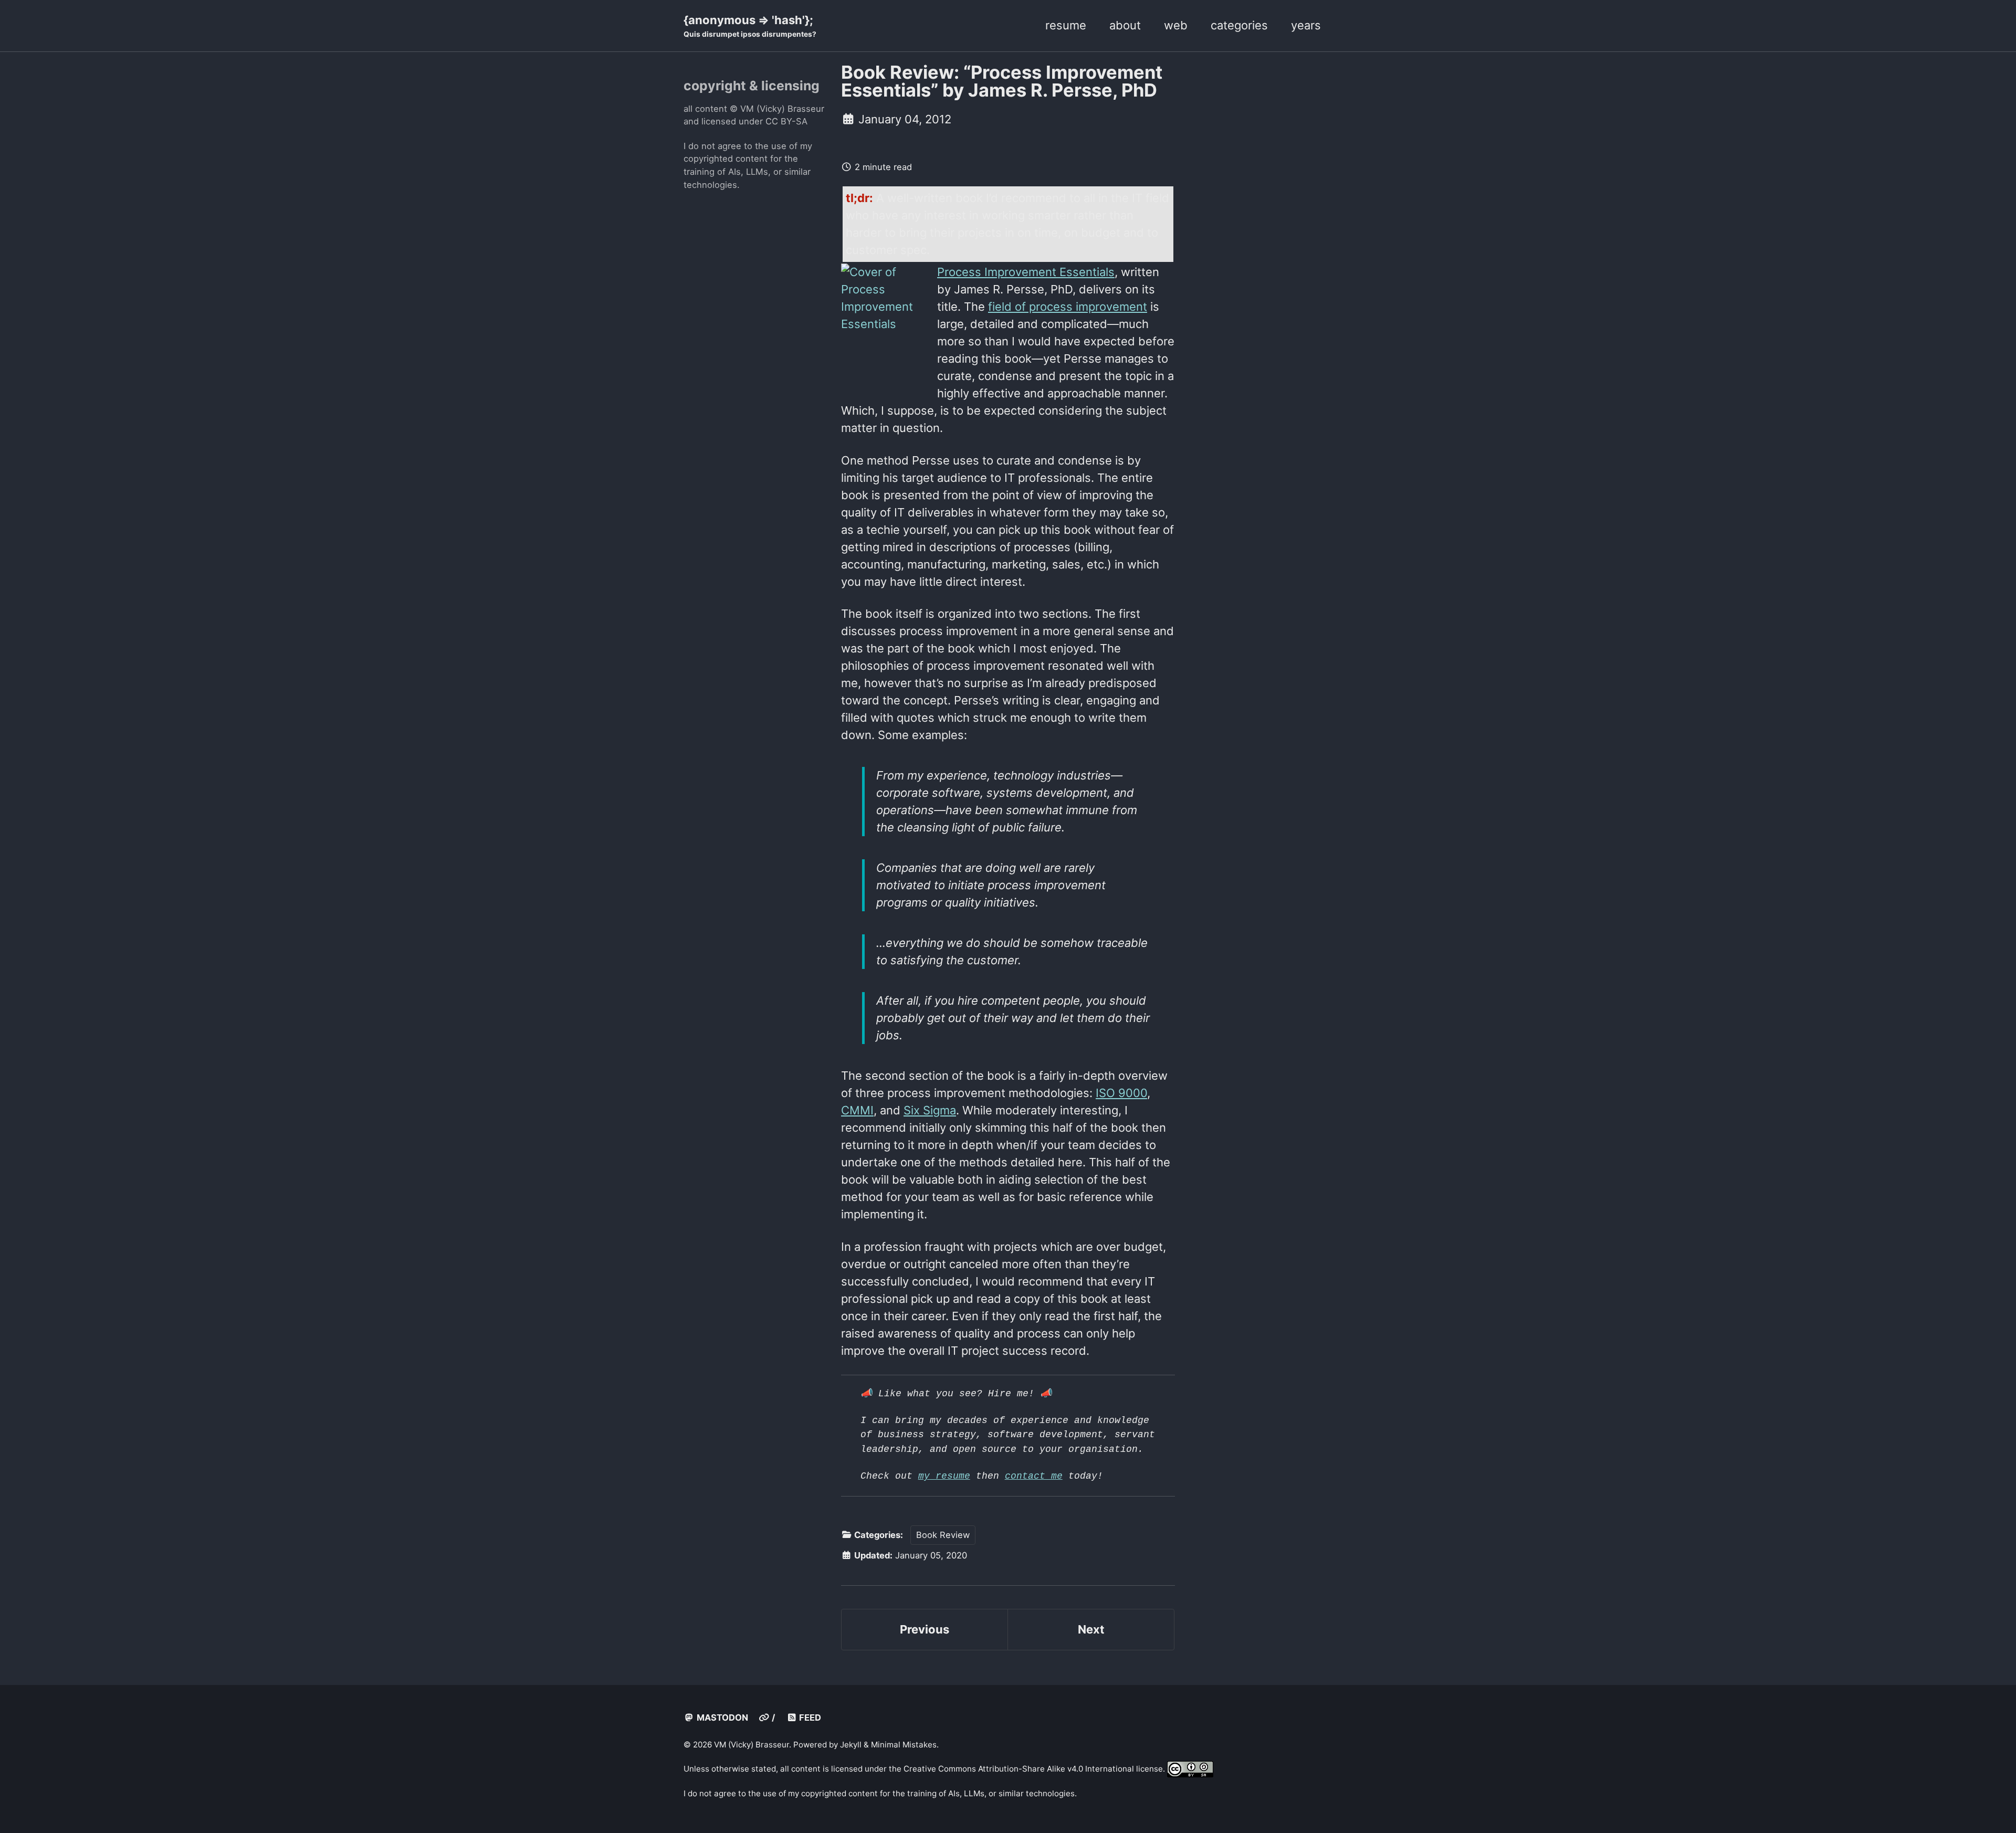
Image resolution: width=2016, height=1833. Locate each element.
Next (1091, 1629)
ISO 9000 (1121, 1093)
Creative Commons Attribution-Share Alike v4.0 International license (1033, 1769)
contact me (1034, 1476)
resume (1066, 25)
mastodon (721, 1718)
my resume (944, 1476)
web (1176, 25)
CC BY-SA (786, 121)
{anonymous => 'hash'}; (750, 26)
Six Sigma (930, 1110)
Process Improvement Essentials (1026, 272)
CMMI (857, 1110)
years (1306, 25)
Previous (925, 1629)
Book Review (943, 1535)
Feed (809, 1718)
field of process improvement (1068, 307)
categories (1239, 25)
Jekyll (851, 1745)
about (1125, 25)
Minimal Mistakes (904, 1745)
